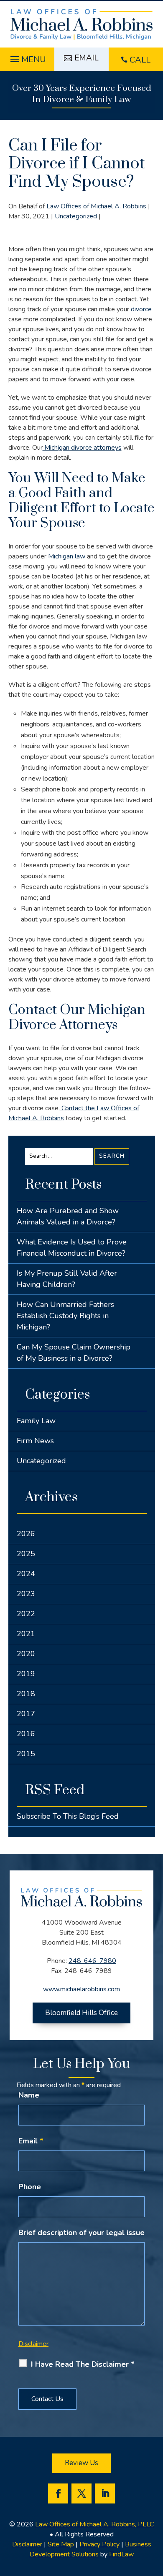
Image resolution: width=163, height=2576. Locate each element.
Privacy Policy (99, 2544)
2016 (26, 1734)
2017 (26, 1714)
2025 (26, 1554)
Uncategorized (76, 216)
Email (31, 2141)
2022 (26, 1614)
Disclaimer (33, 2344)
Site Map (61, 2544)
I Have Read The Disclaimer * (83, 2364)
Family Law (36, 1421)
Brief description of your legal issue (81, 2233)
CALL (140, 60)
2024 (26, 1574)
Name (29, 2095)
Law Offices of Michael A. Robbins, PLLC (94, 2524)
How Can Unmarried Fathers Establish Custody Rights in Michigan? (65, 1316)
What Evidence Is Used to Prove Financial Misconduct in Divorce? (72, 1248)
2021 (26, 1634)
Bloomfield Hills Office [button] (81, 2013)
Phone (30, 2187)
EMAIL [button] (87, 58)
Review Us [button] (81, 2463)
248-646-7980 (92, 1961)
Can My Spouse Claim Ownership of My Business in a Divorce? (74, 1353)
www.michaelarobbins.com (81, 1989)
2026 (26, 1534)
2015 (26, 1754)
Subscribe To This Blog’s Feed (68, 1816)
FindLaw (121, 2554)
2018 (26, 1694)
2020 (26, 1654)
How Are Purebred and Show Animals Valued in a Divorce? (68, 1216)
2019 (26, 1674)
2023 (26, 1594)
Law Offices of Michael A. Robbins (96, 206)
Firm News (35, 1441)
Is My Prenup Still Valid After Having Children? (67, 1279)
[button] (27, 57)
